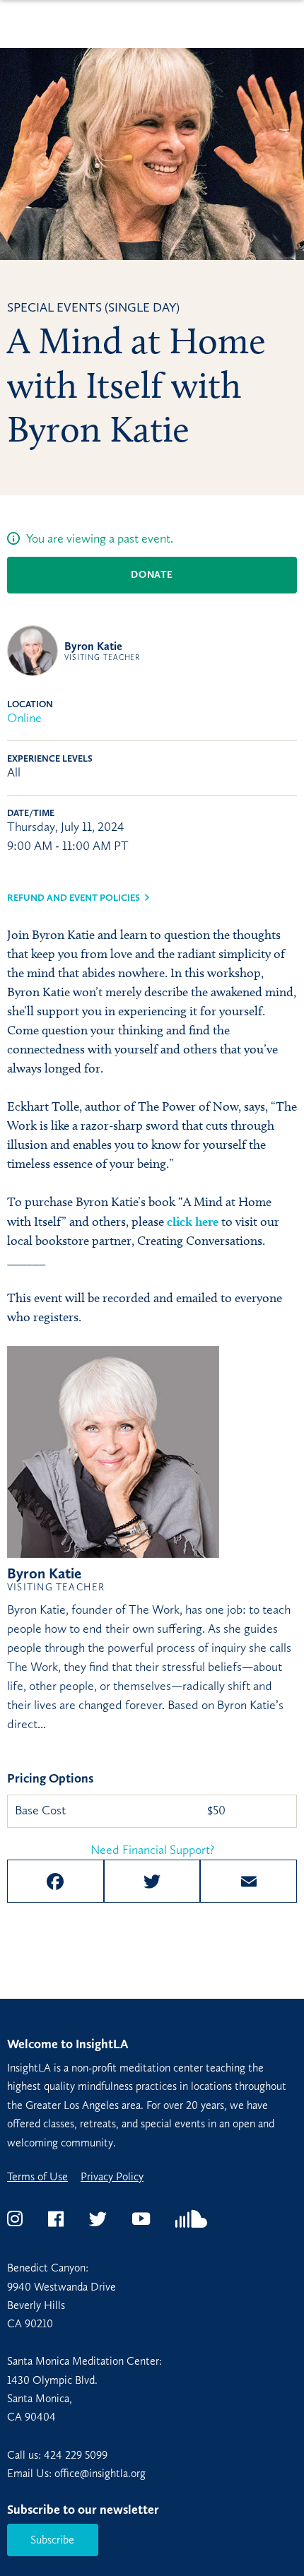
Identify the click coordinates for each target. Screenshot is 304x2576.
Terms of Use (37, 2177)
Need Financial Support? (152, 1850)
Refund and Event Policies (74, 898)
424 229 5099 (76, 2455)
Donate (152, 575)
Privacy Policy (112, 2177)
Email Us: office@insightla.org (76, 2473)
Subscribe (52, 2540)
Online (24, 718)
